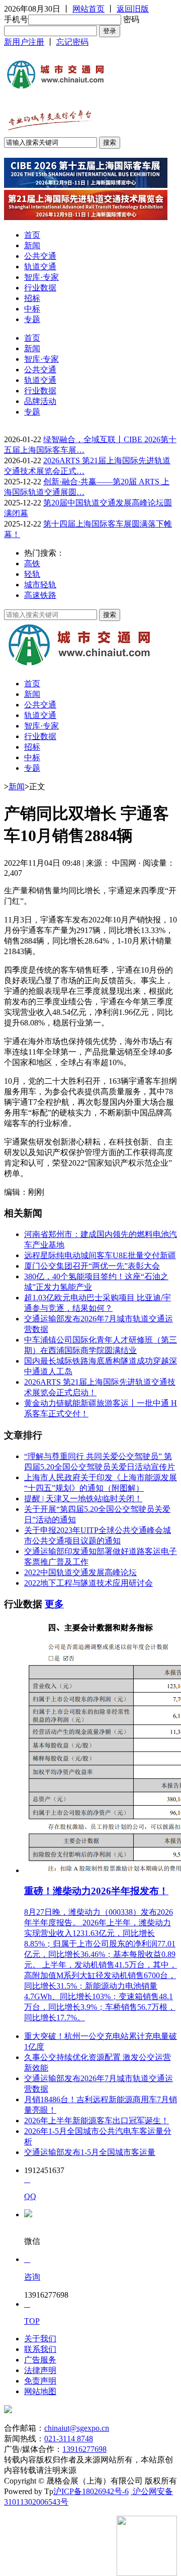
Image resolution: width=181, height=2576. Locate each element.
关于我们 (40, 2339)
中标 (32, 309)
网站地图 (40, 2391)
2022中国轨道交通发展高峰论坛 (80, 1572)
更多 (54, 1604)
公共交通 (40, 256)
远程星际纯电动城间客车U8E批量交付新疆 (100, 1255)
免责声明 (40, 2381)
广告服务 (40, 2360)
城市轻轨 (40, 585)
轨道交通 (40, 267)
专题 (32, 319)
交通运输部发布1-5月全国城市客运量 (90, 2152)
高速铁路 (40, 595)
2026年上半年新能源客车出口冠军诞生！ (97, 2121)
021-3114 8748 (69, 2439)
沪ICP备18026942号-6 (91, 2491)
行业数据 (40, 288)
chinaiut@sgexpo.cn (77, 2428)
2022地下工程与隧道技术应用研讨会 (88, 1583)
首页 (32, 235)
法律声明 (40, 2370)
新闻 (32, 245)
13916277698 (84, 2449)
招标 (32, 298)
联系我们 (40, 2349)
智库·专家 (41, 277)
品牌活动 (40, 401)
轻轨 (32, 574)
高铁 (32, 563)
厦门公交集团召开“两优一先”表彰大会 (92, 1266)
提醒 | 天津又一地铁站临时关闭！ (83, 1499)
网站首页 (88, 9)
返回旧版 (133, 9)
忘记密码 (72, 42)
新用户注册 (24, 42)
